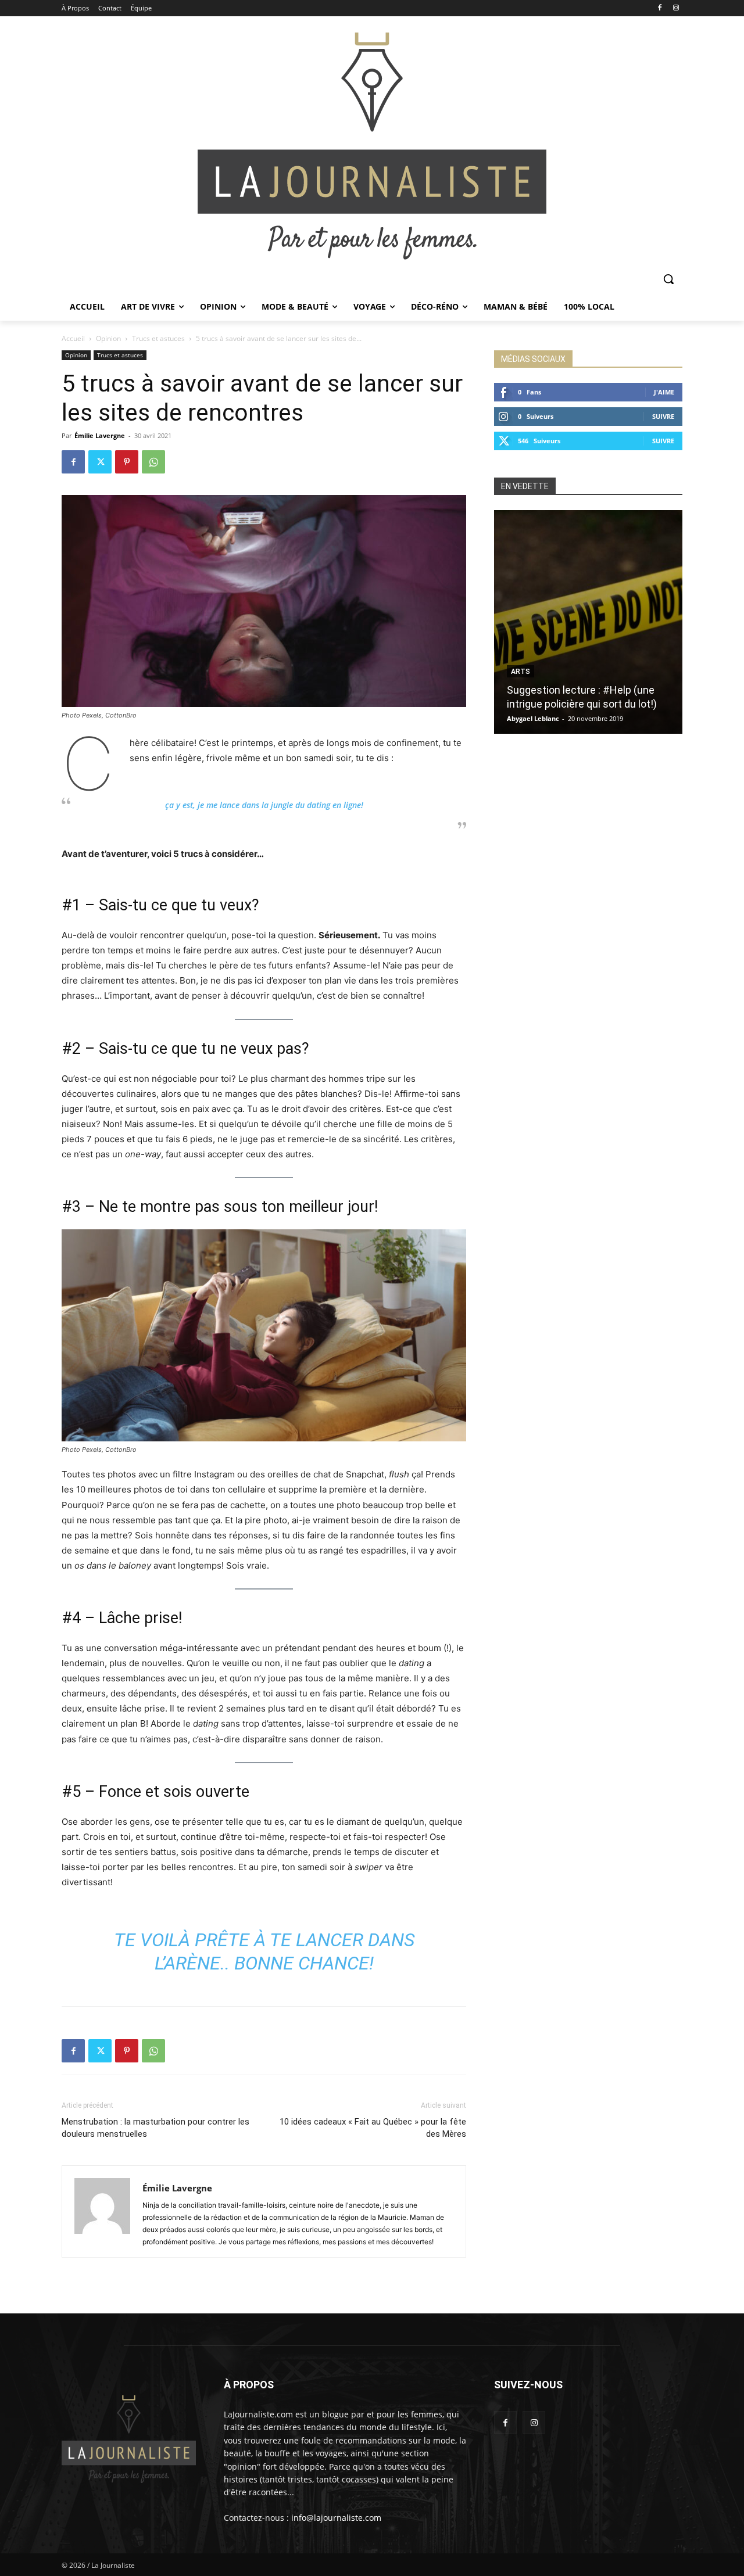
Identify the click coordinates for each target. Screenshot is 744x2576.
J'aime (664, 392)
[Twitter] (100, 462)
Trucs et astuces (158, 338)
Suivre (663, 416)
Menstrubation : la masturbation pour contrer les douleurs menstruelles (155, 2128)
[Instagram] (676, 8)
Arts (521, 672)
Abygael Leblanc (533, 718)
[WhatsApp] (153, 462)
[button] (668, 279)
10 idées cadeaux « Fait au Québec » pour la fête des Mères (373, 2128)
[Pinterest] (127, 462)
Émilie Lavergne (100, 435)
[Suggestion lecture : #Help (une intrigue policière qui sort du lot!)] (588, 622)
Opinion (108, 338)
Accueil (73, 338)
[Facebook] (659, 8)
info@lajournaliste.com (336, 2518)
